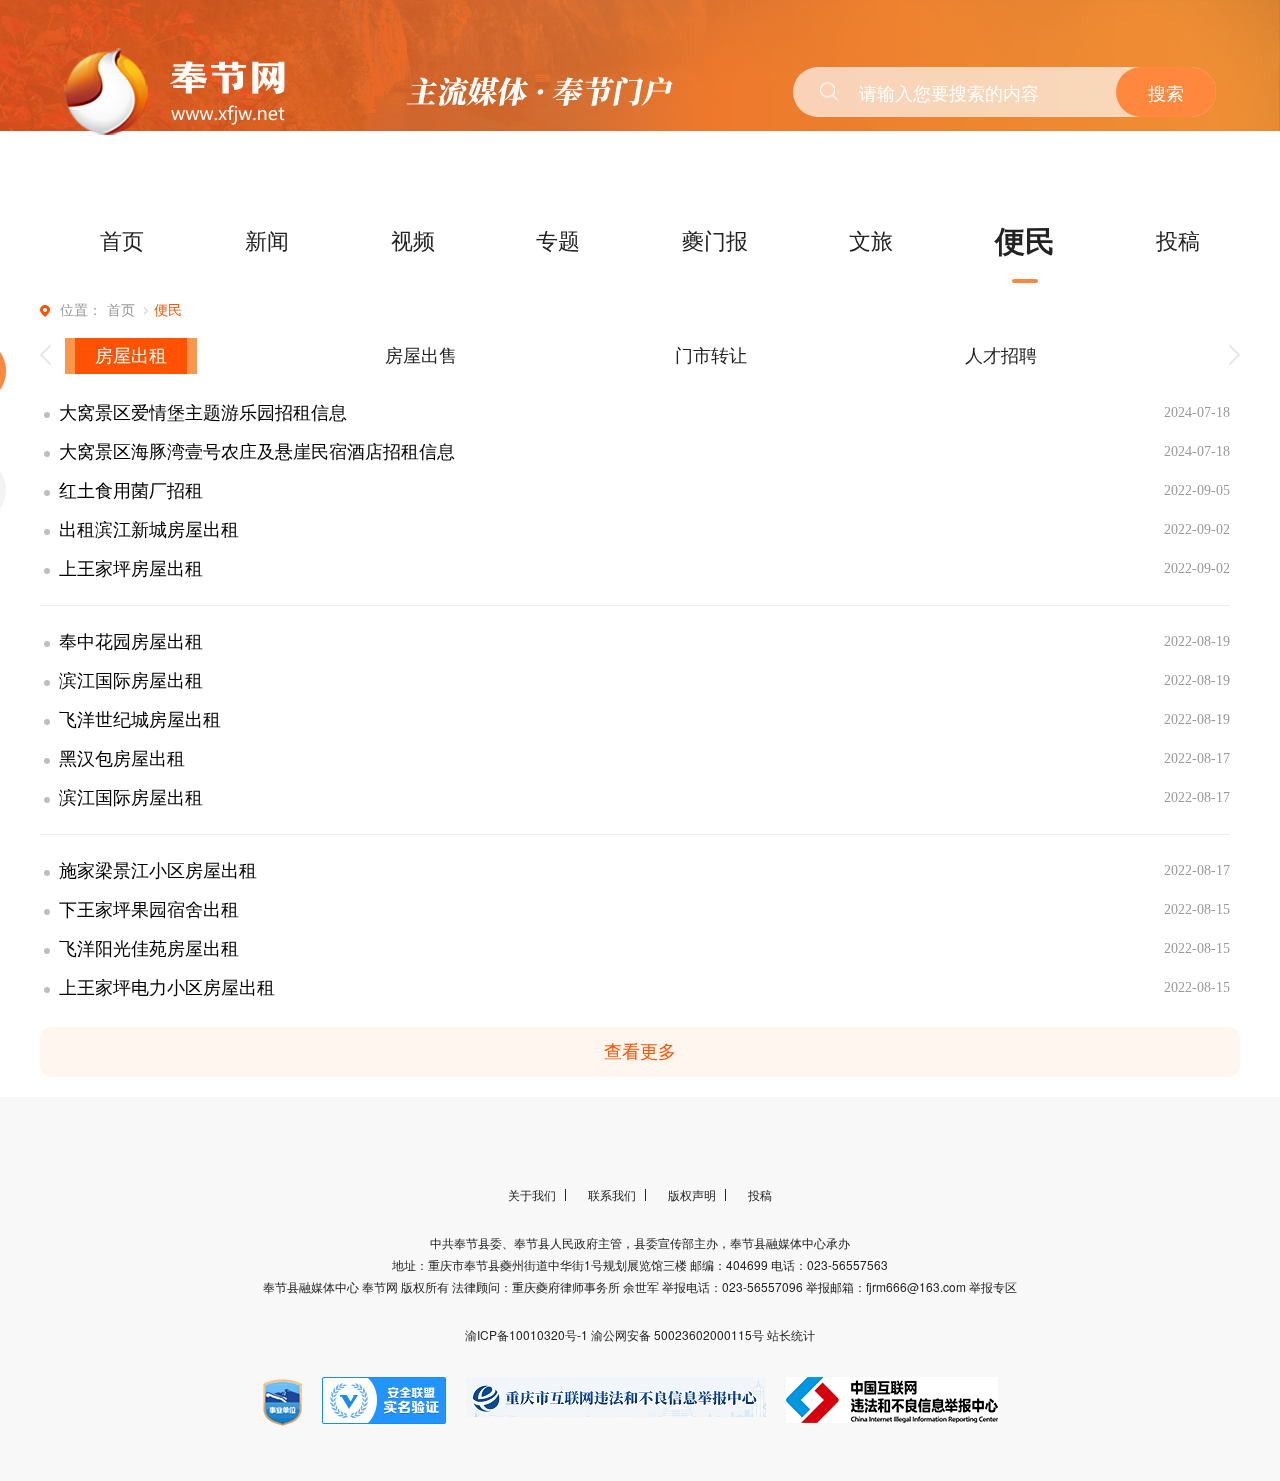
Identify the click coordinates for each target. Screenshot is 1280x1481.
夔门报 (715, 239)
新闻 (267, 239)
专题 (558, 239)
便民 (1025, 239)
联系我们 (612, 1194)
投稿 (1178, 239)
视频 (413, 239)
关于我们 (532, 1194)
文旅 (871, 239)
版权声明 (692, 1194)
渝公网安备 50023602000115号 (679, 1334)
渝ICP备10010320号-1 (528, 1334)
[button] (45, 355)
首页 (122, 239)
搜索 (1166, 92)
